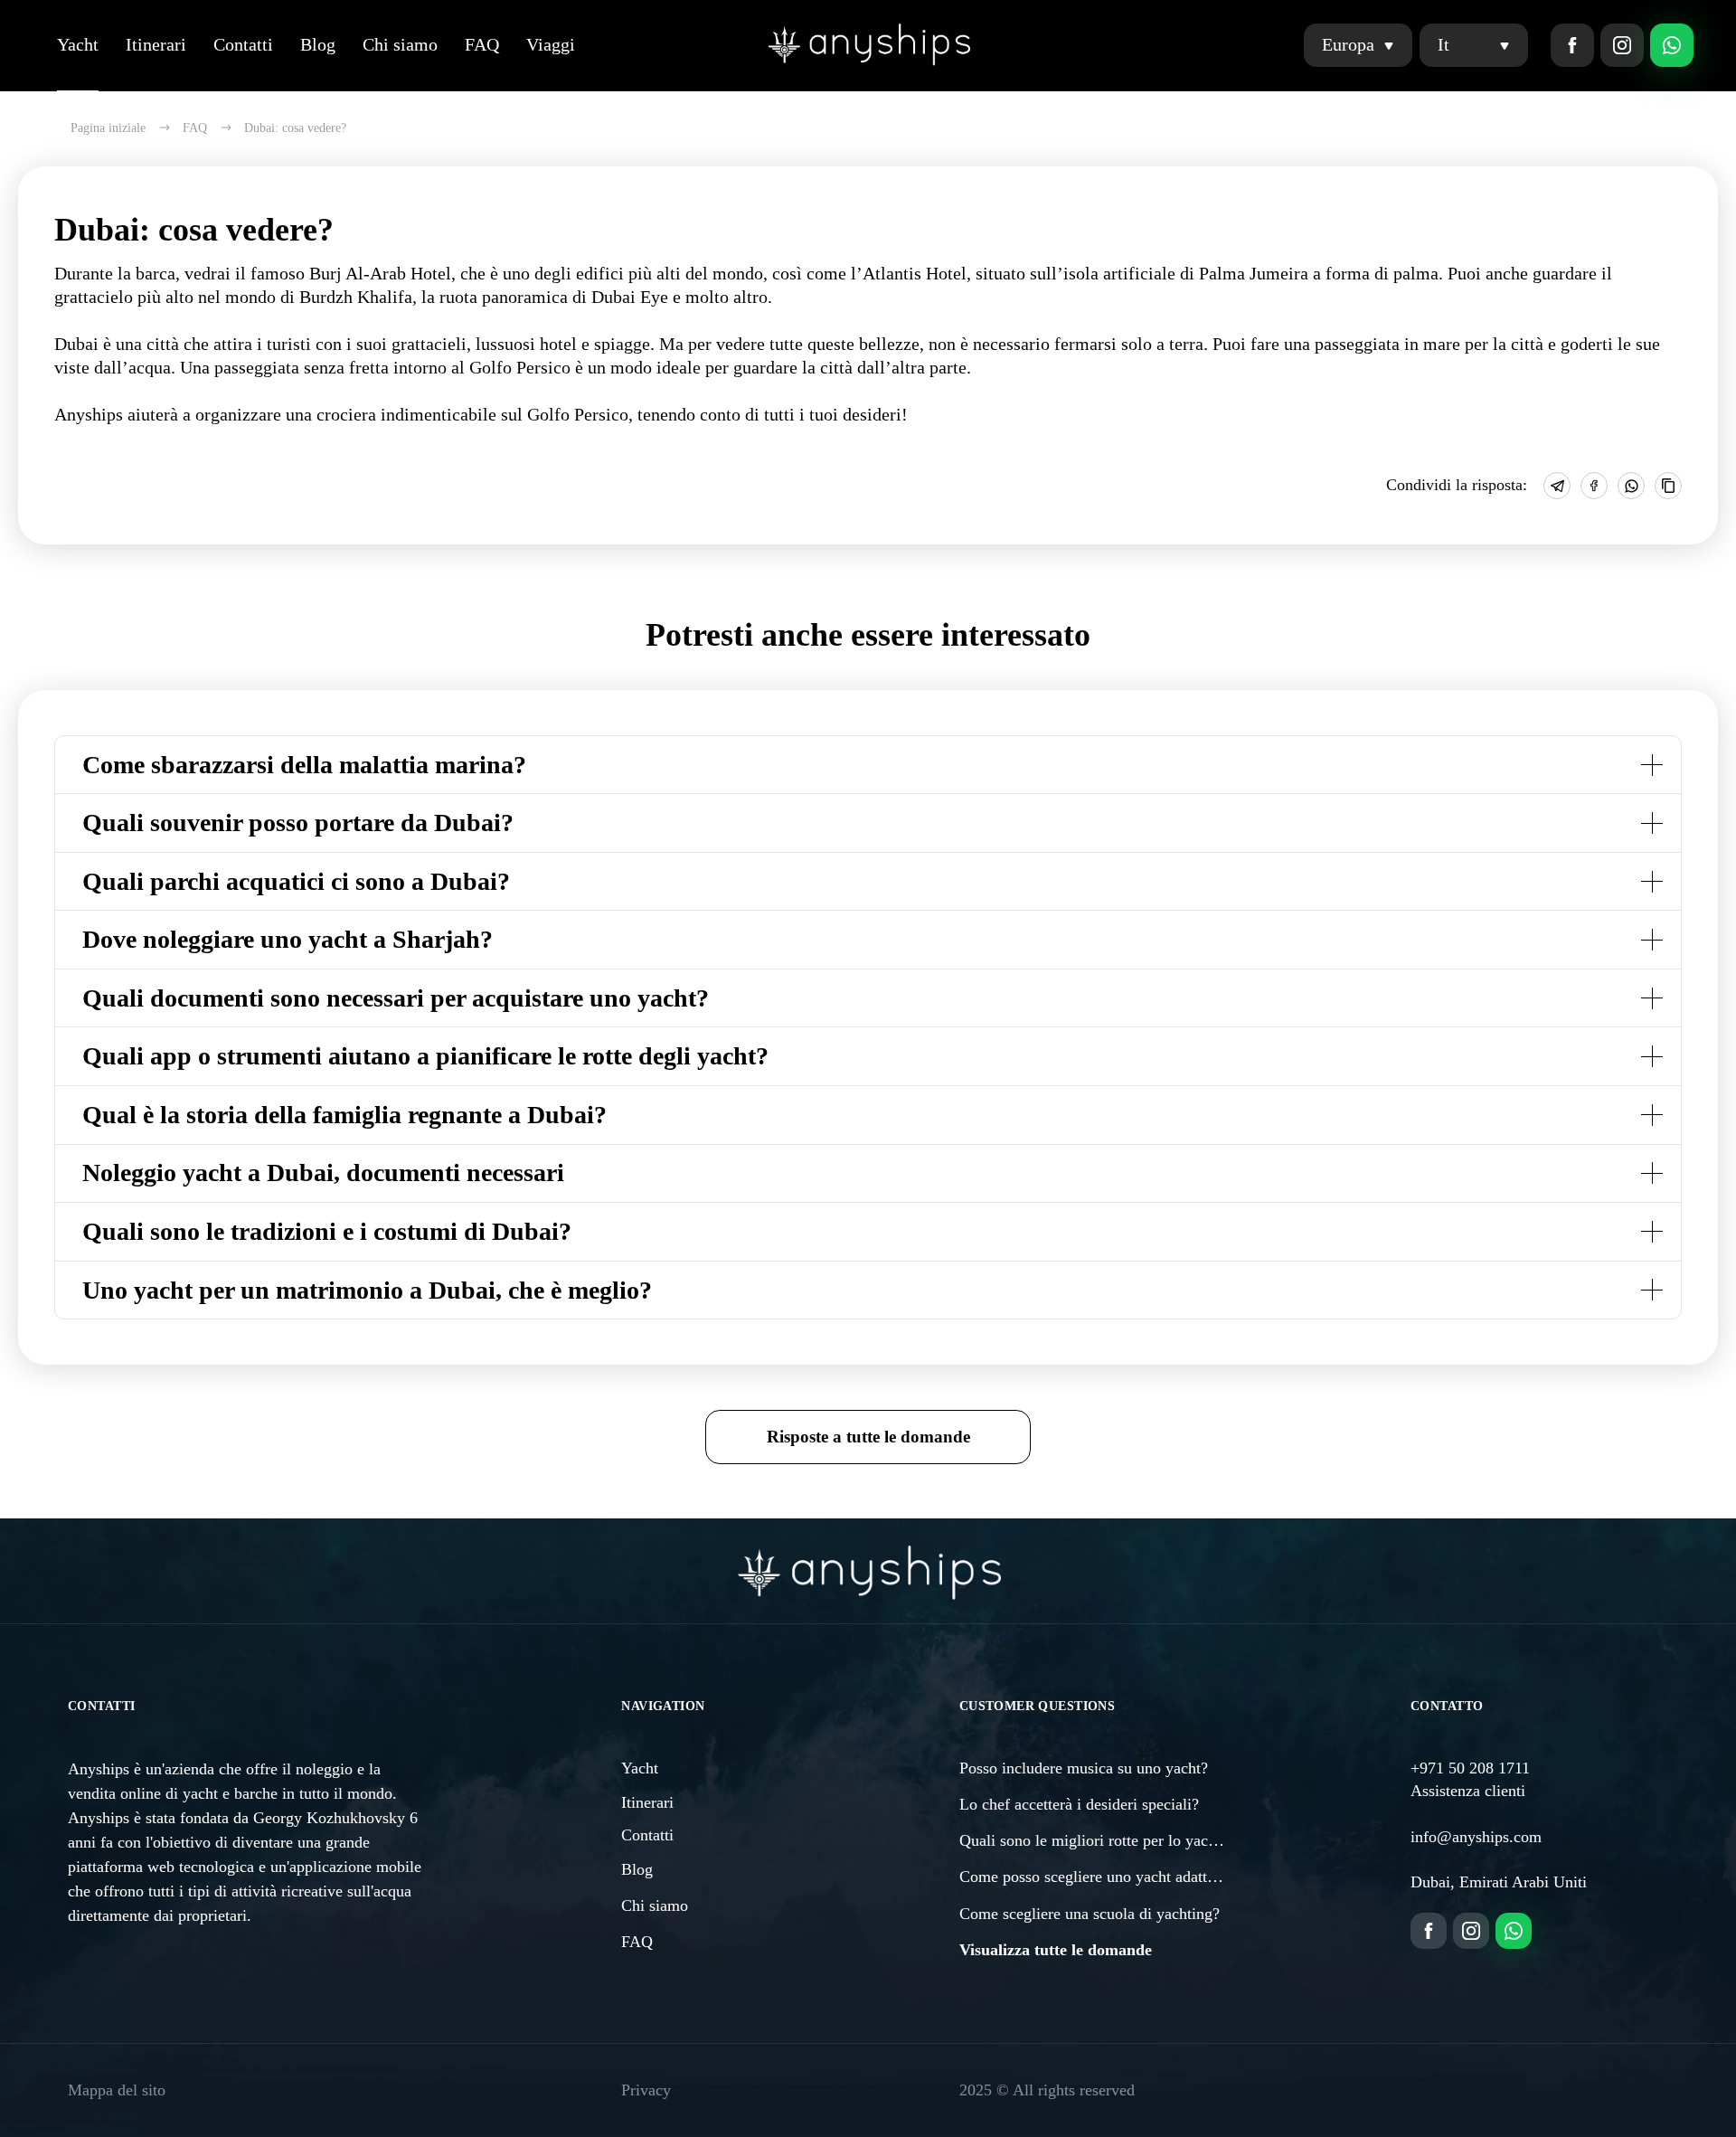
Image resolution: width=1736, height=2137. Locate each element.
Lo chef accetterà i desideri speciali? (1079, 1804)
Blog (318, 44)
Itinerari (156, 44)
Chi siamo (400, 44)
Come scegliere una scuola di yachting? (1090, 1914)
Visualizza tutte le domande (1056, 1950)
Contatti (243, 44)
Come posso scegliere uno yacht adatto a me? (1109, 1877)
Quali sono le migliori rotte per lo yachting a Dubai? (1132, 1840)
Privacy (646, 2090)
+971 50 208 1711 (1470, 1768)
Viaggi (551, 44)
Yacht (78, 44)
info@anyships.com (1476, 1837)
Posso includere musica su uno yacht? (1084, 1768)
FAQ (482, 44)
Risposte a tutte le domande (868, 1437)
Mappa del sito (117, 2090)
